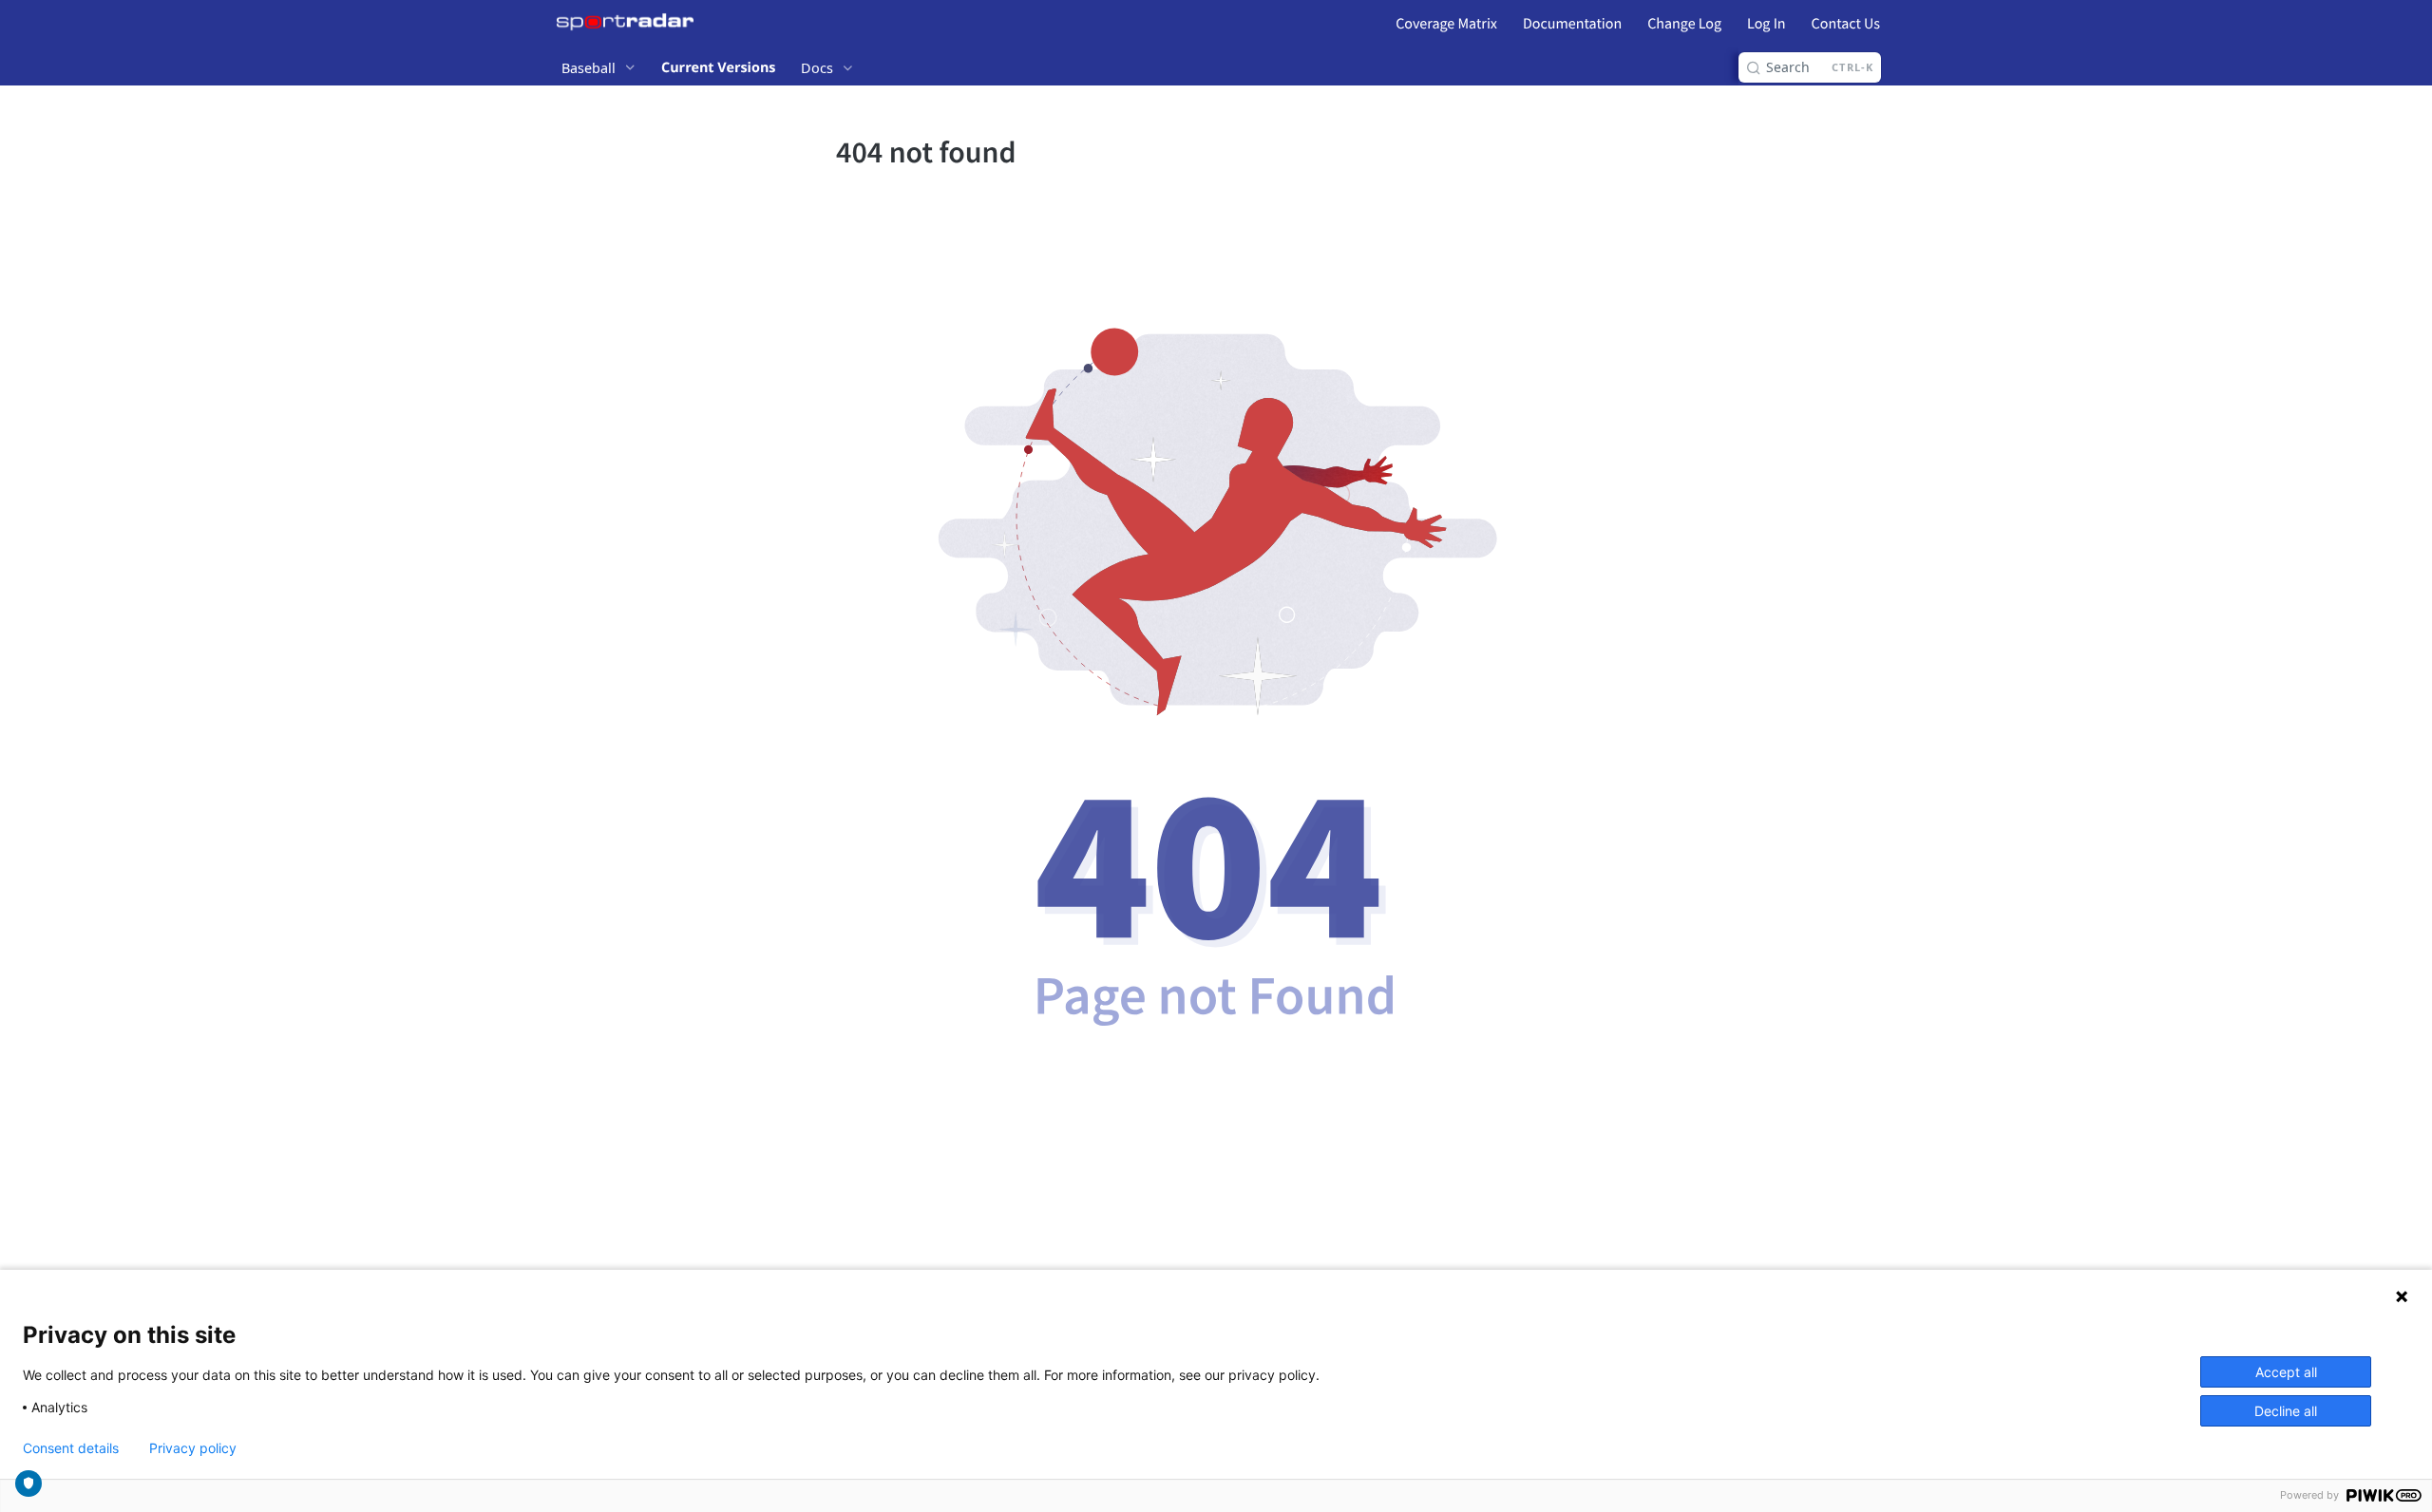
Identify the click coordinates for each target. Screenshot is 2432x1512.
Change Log (1684, 24)
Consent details (71, 1448)
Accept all (2286, 1372)
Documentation (1572, 24)
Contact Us (1846, 24)
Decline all (2286, 1411)
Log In (1766, 24)
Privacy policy (193, 1448)
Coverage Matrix (1446, 24)
